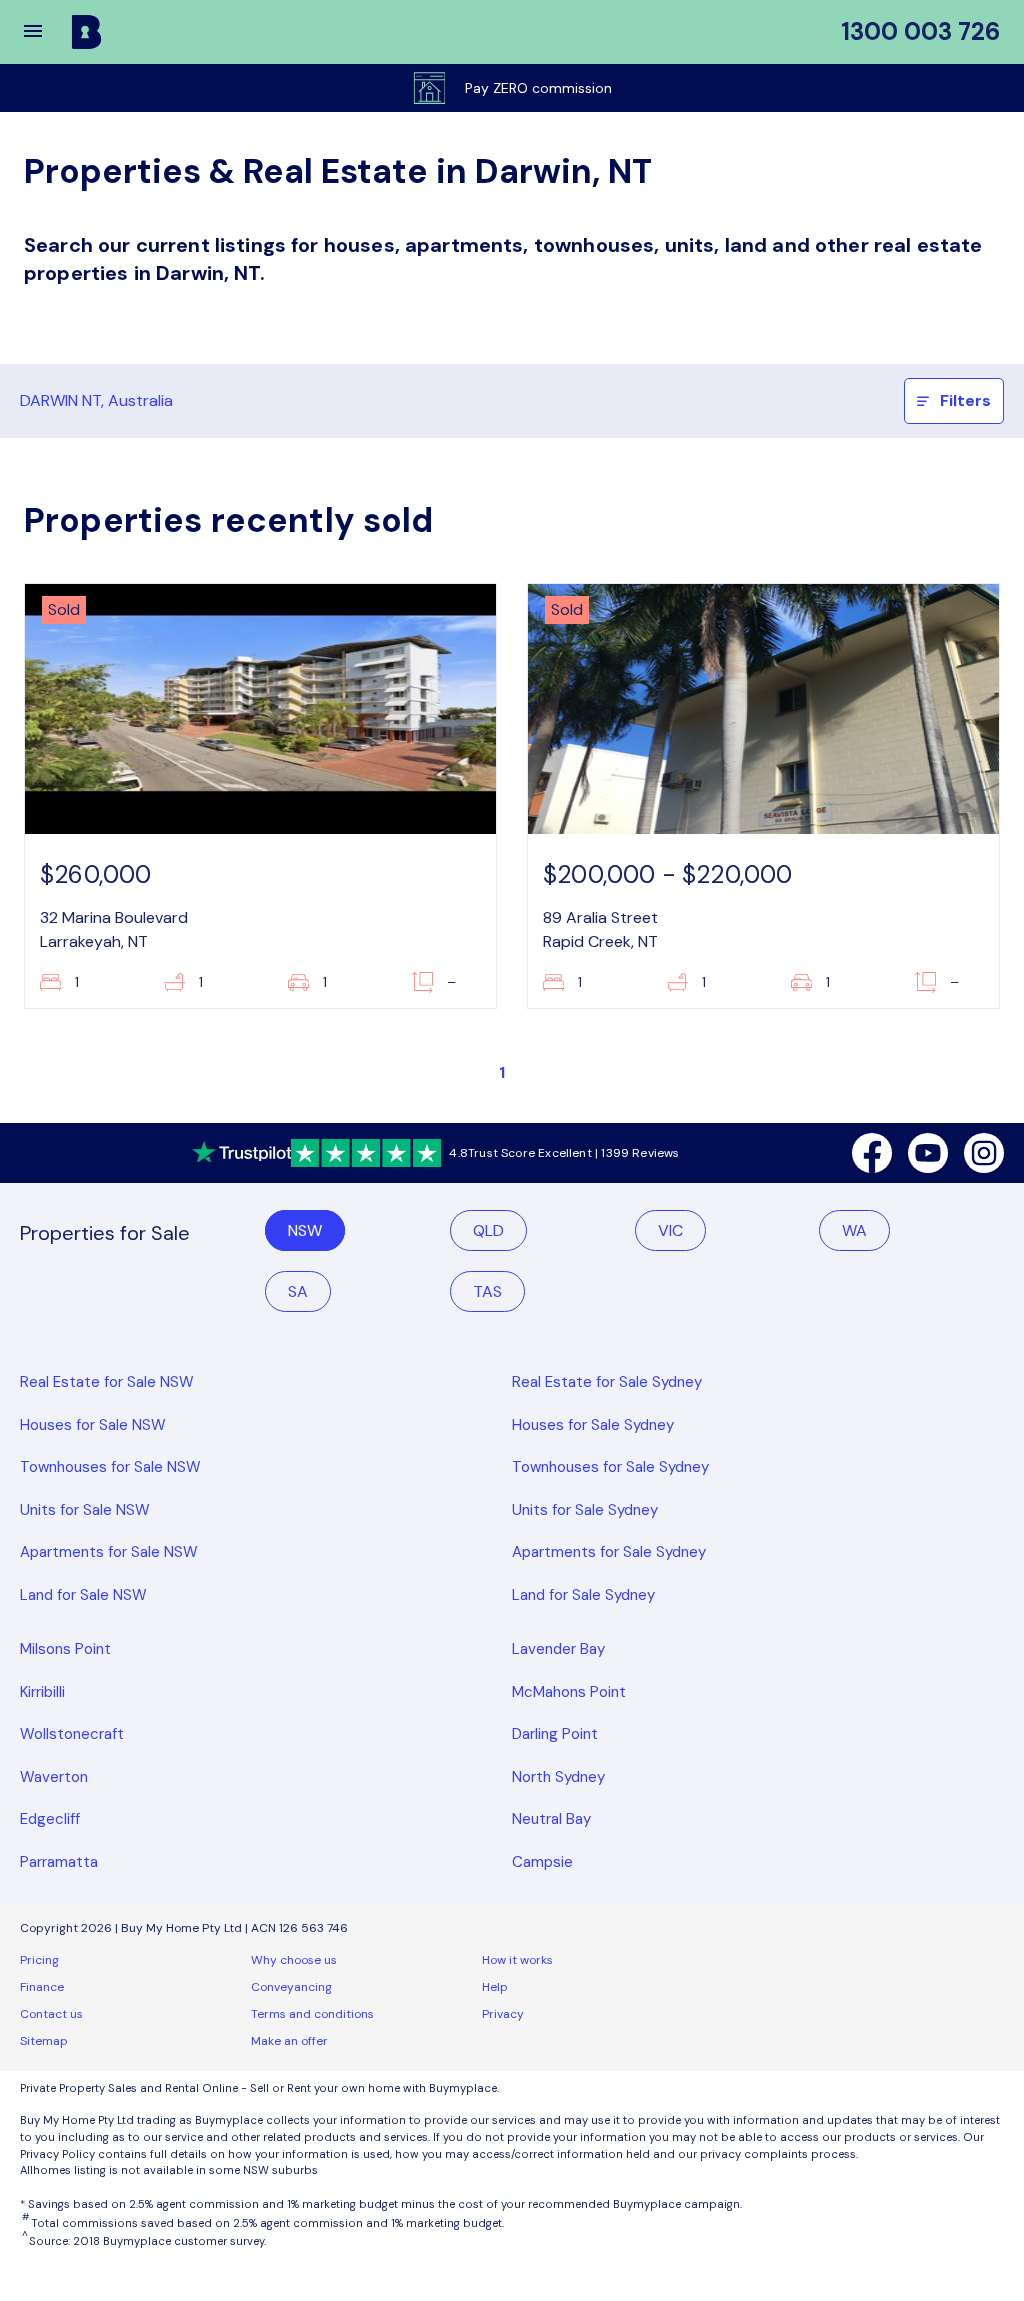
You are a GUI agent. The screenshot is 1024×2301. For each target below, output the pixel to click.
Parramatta (59, 1862)
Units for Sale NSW (85, 1510)
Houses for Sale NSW (93, 1425)
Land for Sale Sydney (583, 1595)
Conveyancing (291, 1987)
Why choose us (294, 1960)
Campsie (542, 1862)
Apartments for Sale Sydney (609, 1552)
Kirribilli (42, 1692)
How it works (517, 1960)
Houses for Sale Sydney (593, 1425)
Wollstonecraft (72, 1734)
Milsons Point (65, 1649)
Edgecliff (50, 1819)
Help (495, 1987)
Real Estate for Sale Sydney (607, 1382)
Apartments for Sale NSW (109, 1552)
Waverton (54, 1777)
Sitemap (44, 2041)
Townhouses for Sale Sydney (610, 1467)
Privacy (503, 2014)
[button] (46, 32)
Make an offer (289, 2041)
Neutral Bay (551, 1819)
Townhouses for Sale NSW (110, 1467)
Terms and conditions (312, 2014)
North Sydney (558, 1777)
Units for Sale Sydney (585, 1510)
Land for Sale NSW (83, 1595)
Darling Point (555, 1734)
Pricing (39, 1960)
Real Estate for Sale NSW (107, 1382)
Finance (42, 1987)
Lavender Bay (558, 1649)
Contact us (51, 2014)
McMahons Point (569, 1692)
